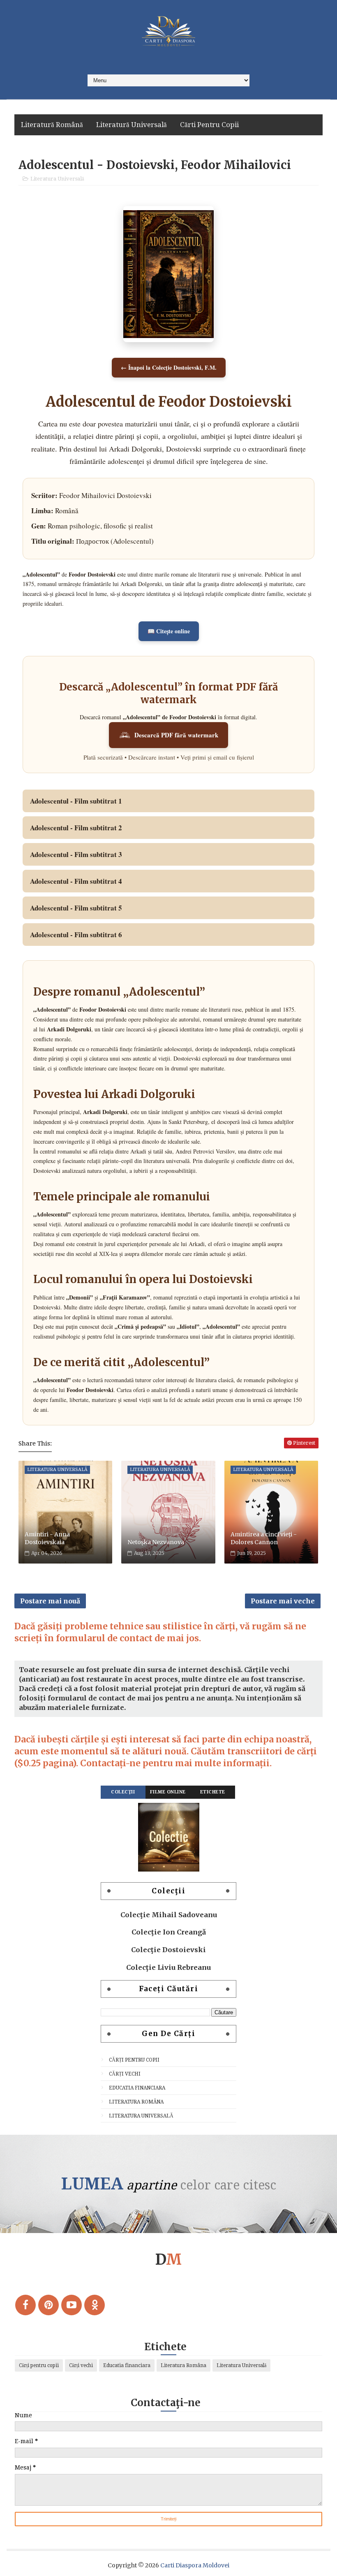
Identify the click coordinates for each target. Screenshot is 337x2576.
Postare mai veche (283, 1601)
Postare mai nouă (50, 1601)
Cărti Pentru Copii (209, 125)
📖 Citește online (169, 631)
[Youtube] (72, 2305)
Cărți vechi (125, 2074)
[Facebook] (25, 2305)
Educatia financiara (137, 2088)
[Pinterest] (48, 2305)
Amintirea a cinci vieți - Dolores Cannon (264, 1538)
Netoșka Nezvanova (156, 1542)
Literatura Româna (136, 2102)
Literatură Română (52, 125)
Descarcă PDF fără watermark (176, 735)
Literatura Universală (57, 179)
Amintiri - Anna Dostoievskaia (47, 1538)
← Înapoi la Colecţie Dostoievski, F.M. (169, 367)
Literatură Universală (132, 125)
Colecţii (123, 1792)
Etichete (213, 1792)
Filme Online (168, 1792)
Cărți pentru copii (134, 2060)
